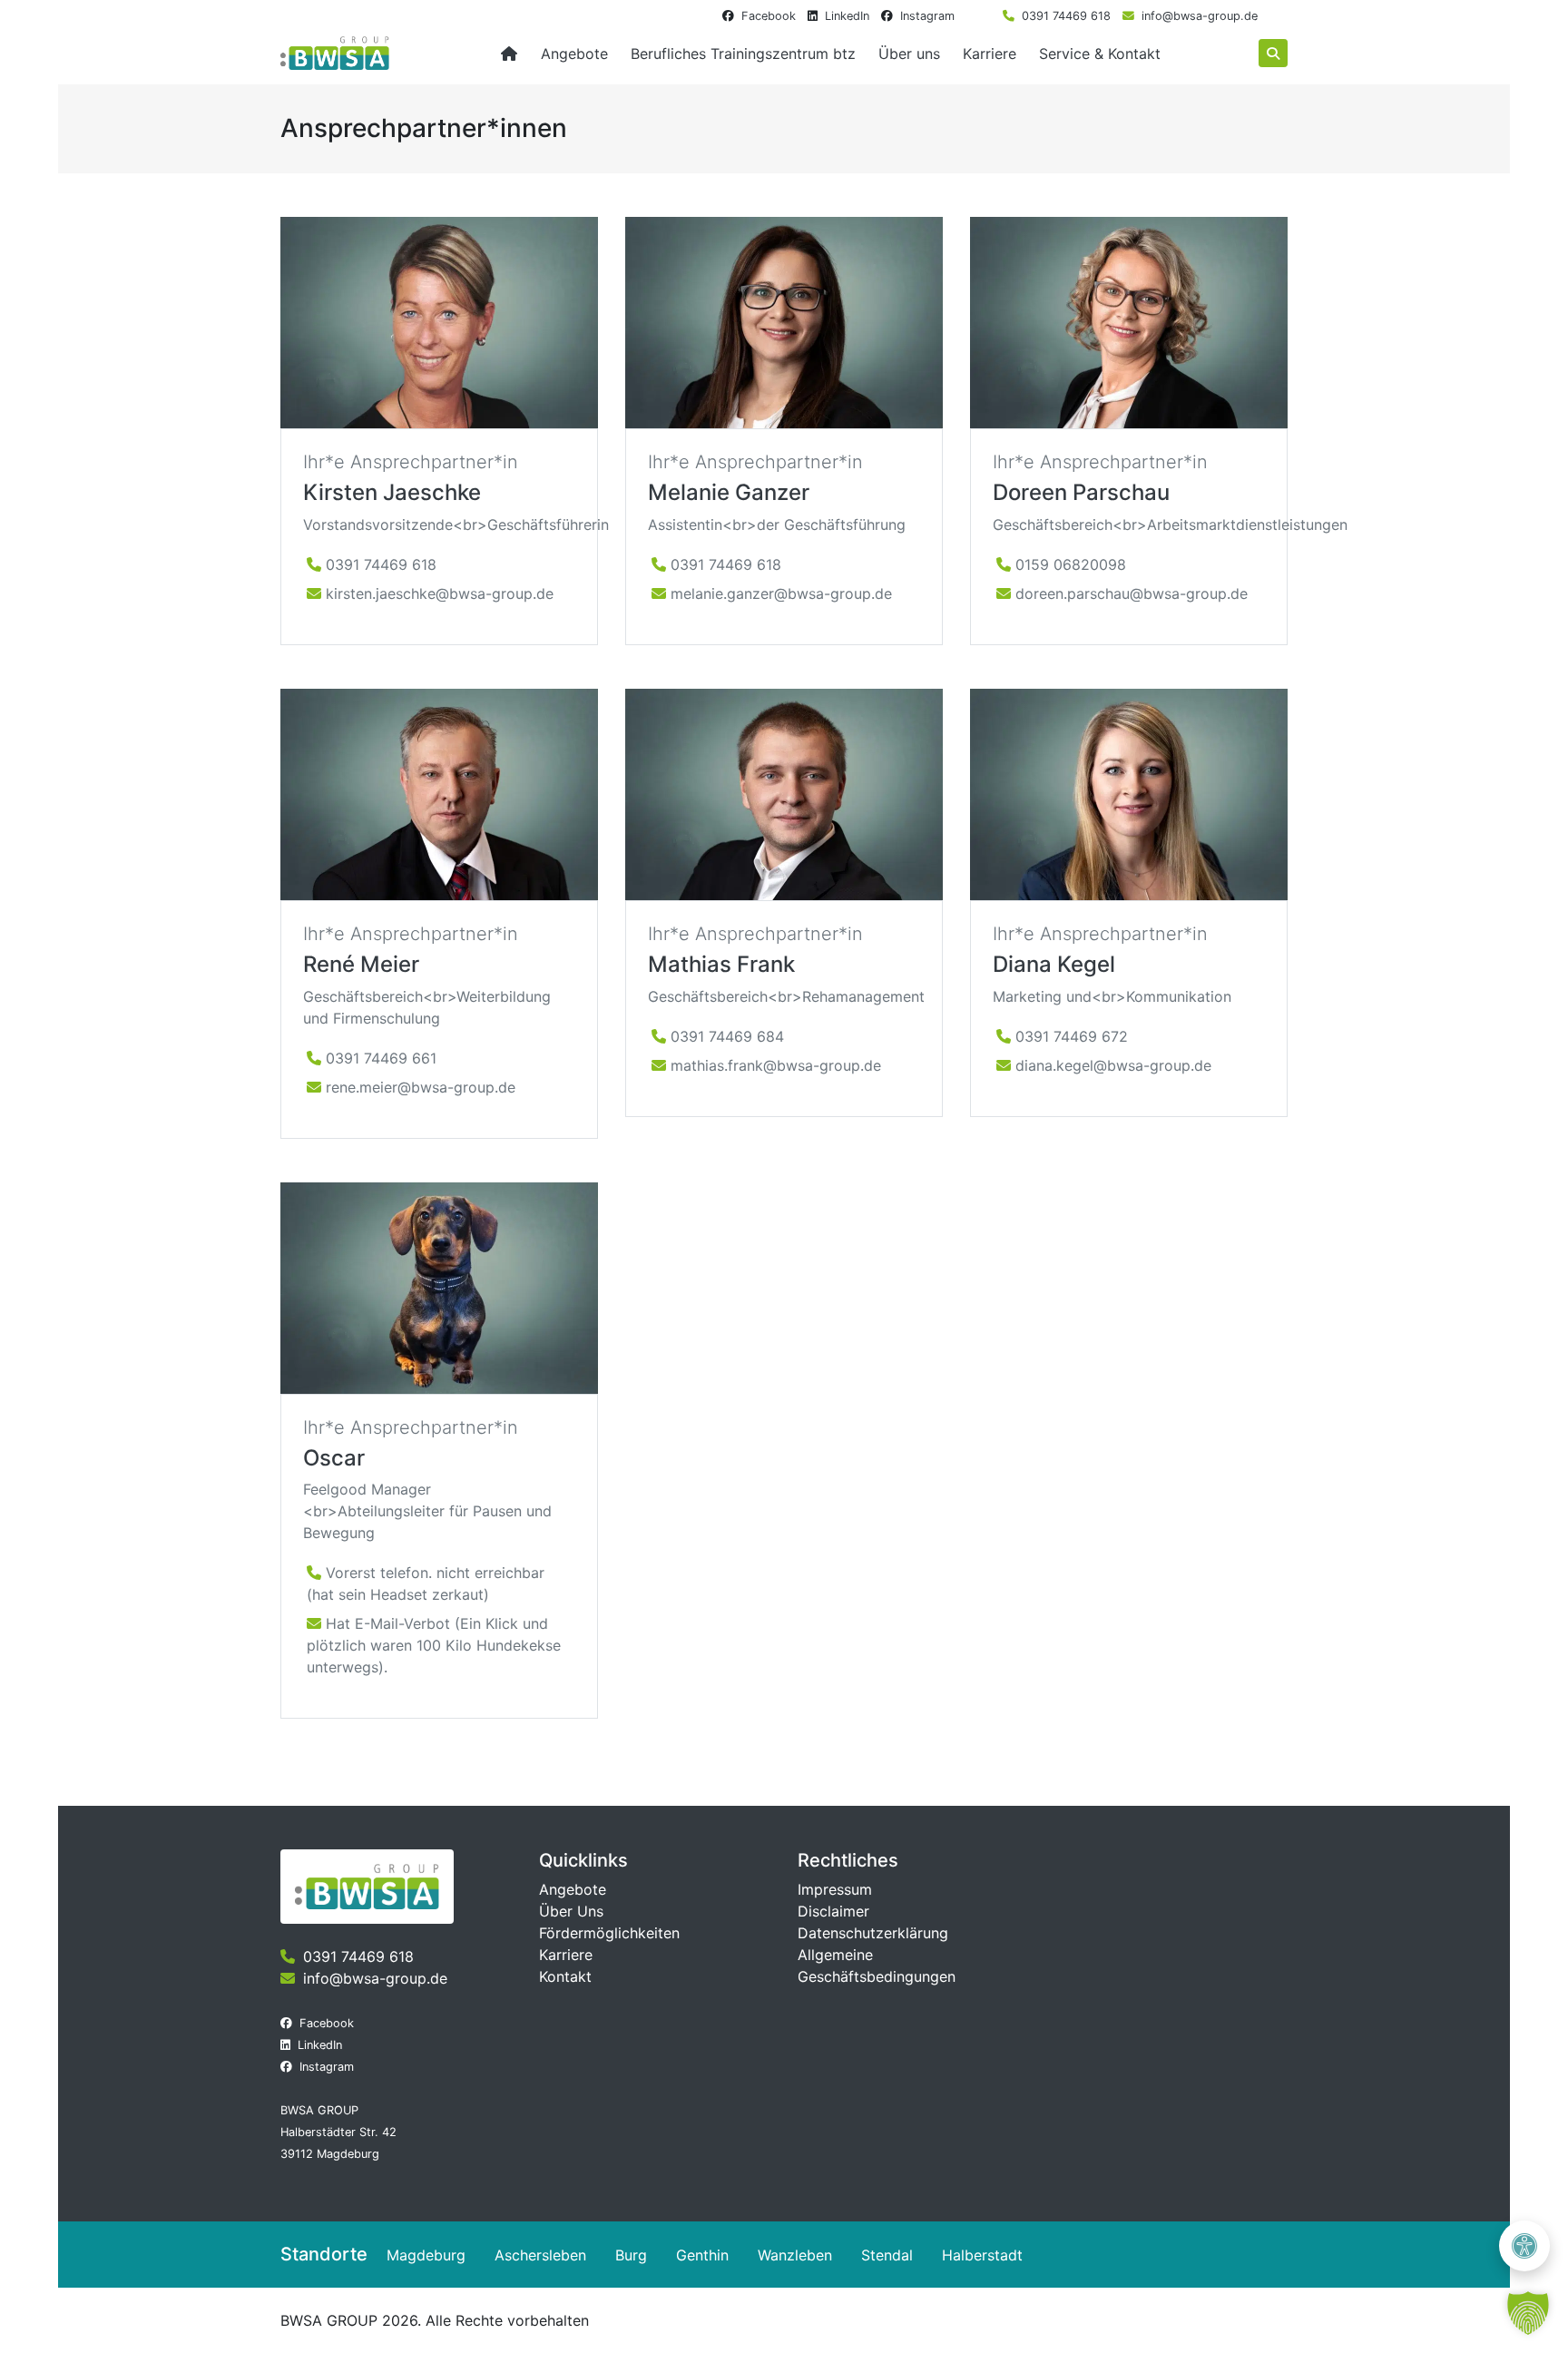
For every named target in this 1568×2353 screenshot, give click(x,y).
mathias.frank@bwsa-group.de (776, 1065)
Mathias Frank (721, 964)
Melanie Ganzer (729, 492)
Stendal (887, 2255)
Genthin (702, 2255)
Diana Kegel (1054, 964)
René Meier (361, 964)
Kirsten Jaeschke (392, 492)
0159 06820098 (1071, 564)
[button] (1528, 2313)
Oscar (334, 1458)
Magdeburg (426, 2255)
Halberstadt (982, 2255)
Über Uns (571, 1911)
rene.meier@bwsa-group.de (421, 1087)
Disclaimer (833, 1911)
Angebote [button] (574, 54)
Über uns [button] (909, 54)
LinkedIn (847, 16)
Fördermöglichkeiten (609, 1933)
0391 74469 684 (727, 1036)
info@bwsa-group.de (1200, 16)
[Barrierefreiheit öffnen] (1524, 2246)
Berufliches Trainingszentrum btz (743, 54)
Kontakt (565, 1976)
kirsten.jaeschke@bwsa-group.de (440, 593)
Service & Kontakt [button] (1100, 54)
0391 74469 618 (1066, 16)
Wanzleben (795, 2255)
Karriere (990, 54)
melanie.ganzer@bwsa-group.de (781, 593)
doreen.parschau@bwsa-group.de (1132, 593)
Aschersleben (540, 2255)
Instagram (927, 16)
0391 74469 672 (1072, 1036)
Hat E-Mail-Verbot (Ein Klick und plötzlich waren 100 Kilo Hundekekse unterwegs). (434, 1645)
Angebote (573, 1889)
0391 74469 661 (381, 1058)
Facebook (769, 16)
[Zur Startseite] (509, 54)
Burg (631, 2255)
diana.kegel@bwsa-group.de (1113, 1065)
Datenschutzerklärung (873, 1933)
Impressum (835, 1889)
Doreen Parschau (1081, 492)
